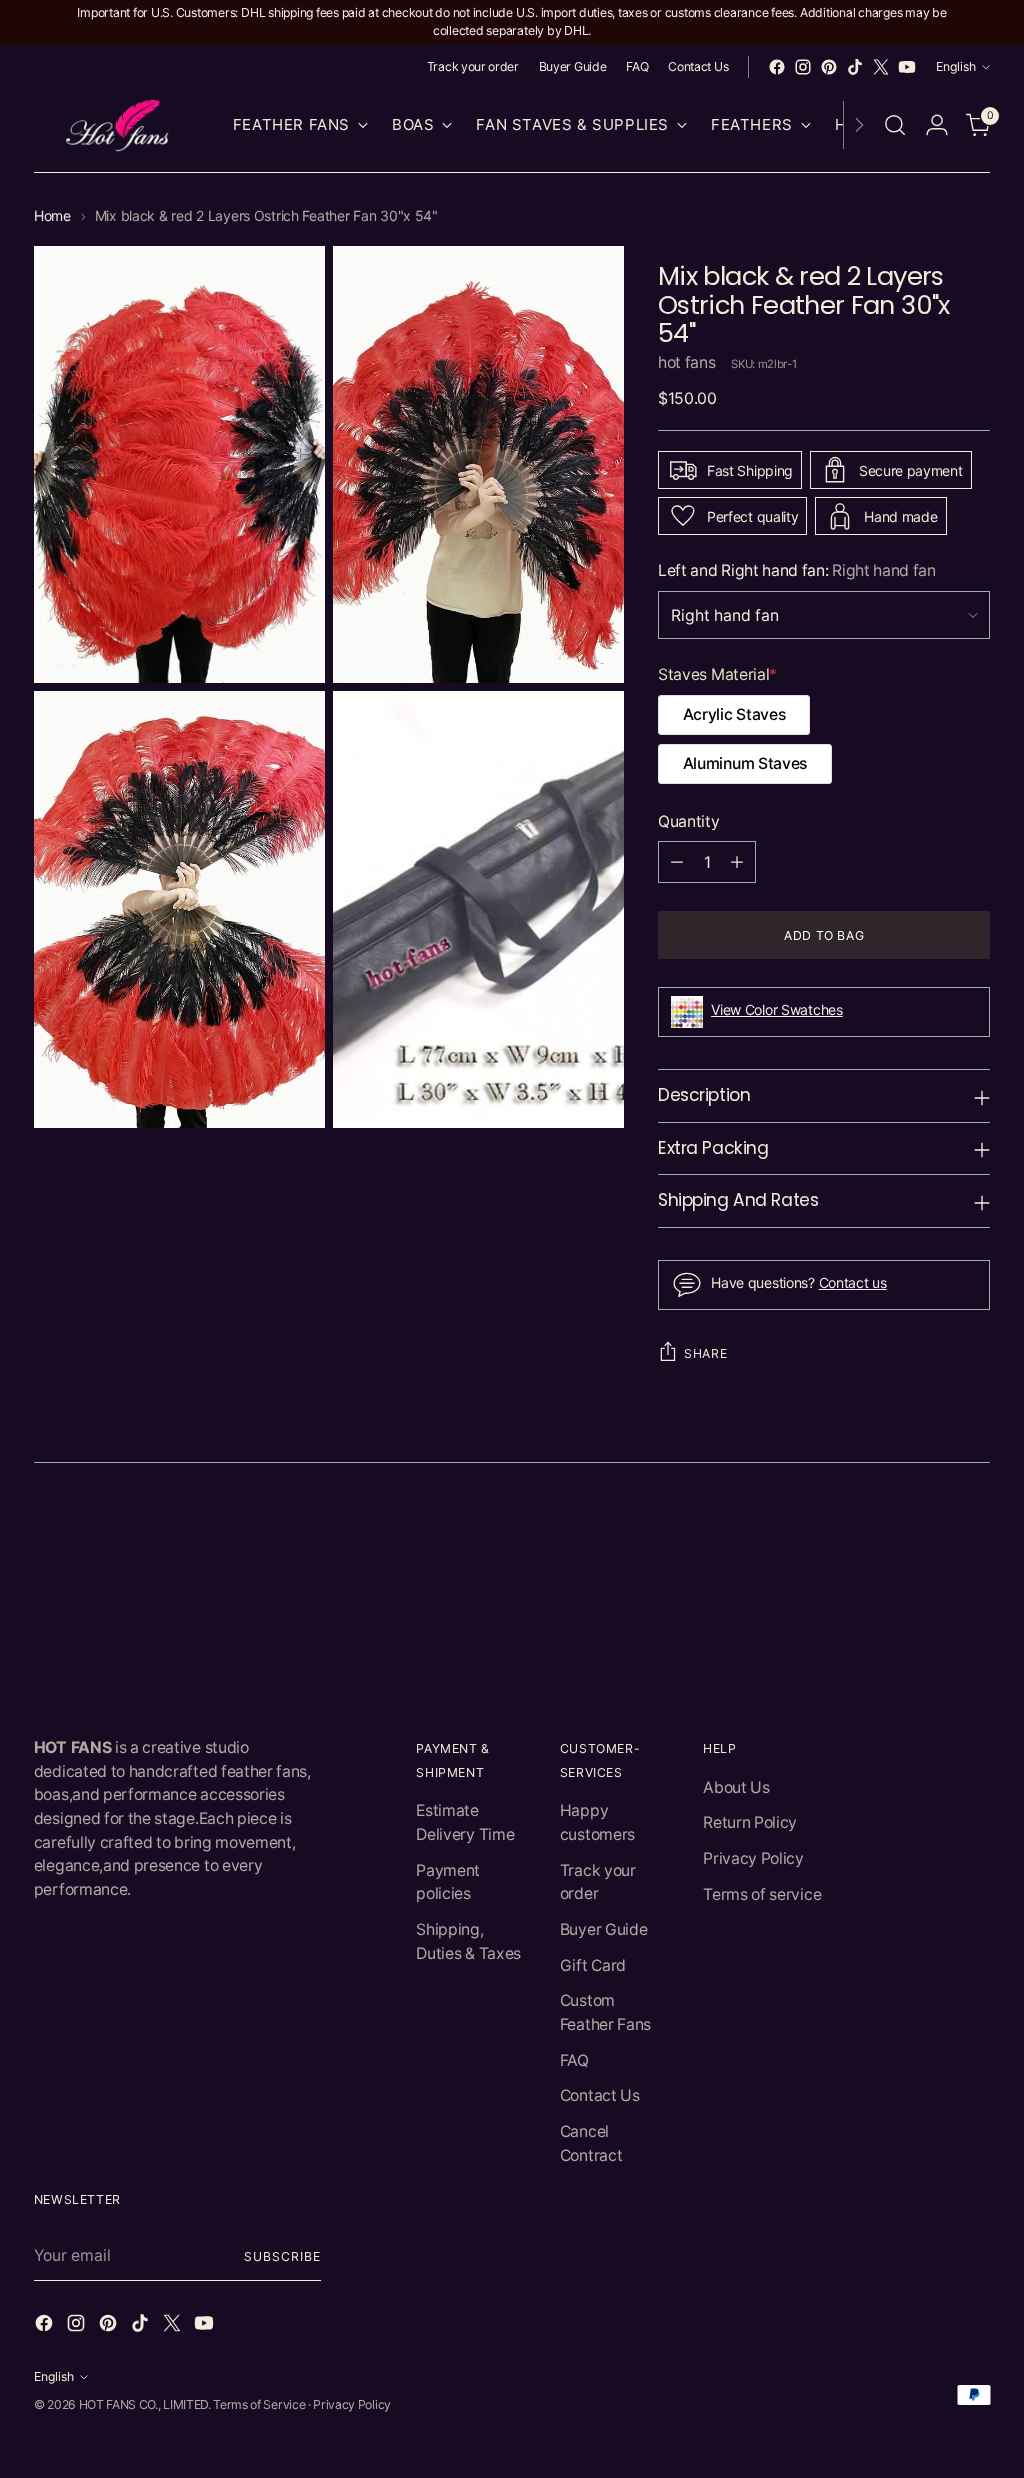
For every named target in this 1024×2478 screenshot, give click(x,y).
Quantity (688, 821)
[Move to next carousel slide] (973, 1539)
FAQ (574, 2060)
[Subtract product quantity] (677, 862)
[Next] (859, 125)
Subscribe (282, 2256)
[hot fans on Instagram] (803, 67)
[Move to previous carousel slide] (927, 1540)
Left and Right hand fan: (797, 570)
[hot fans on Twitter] (881, 67)
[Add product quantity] (737, 862)
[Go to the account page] (937, 125)
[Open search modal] (895, 125)
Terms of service (762, 1894)
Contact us (853, 1282)
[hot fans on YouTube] (907, 67)
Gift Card (593, 1965)
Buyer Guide (604, 1929)
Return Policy (750, 1822)
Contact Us (600, 2095)
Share (705, 1353)
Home (52, 215)
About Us (736, 1787)
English (956, 66)
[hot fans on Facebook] (777, 67)
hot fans (686, 362)
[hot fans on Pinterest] (829, 67)
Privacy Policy (753, 1858)
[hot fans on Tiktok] (855, 67)
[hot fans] (119, 125)
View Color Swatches (777, 1009)
